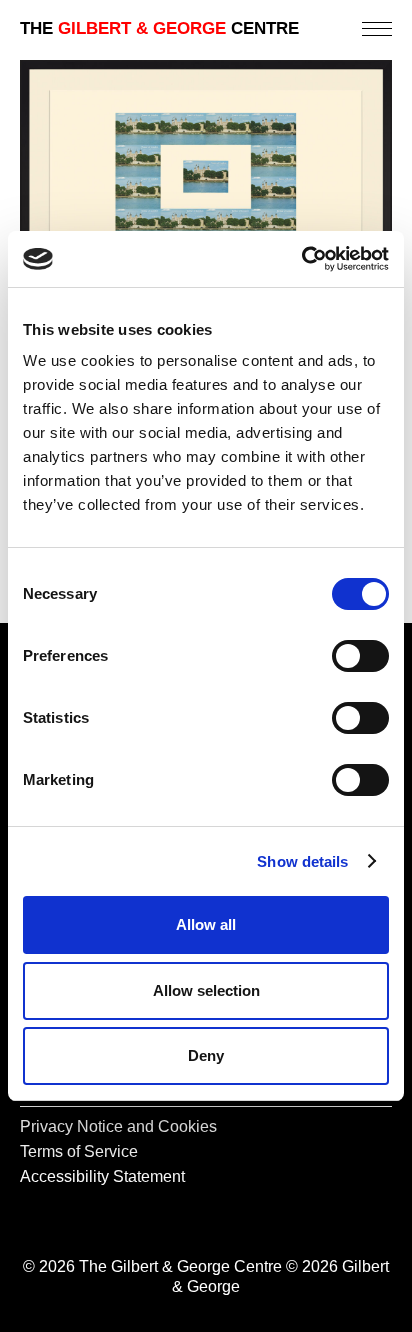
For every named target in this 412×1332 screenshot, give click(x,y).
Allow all (206, 924)
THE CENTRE (159, 28)
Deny (206, 1055)
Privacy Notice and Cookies (118, 1126)
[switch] (360, 656)
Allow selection (206, 990)
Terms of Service (79, 1151)
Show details (302, 861)
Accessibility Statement (102, 1176)
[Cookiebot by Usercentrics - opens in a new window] (301, 259)
